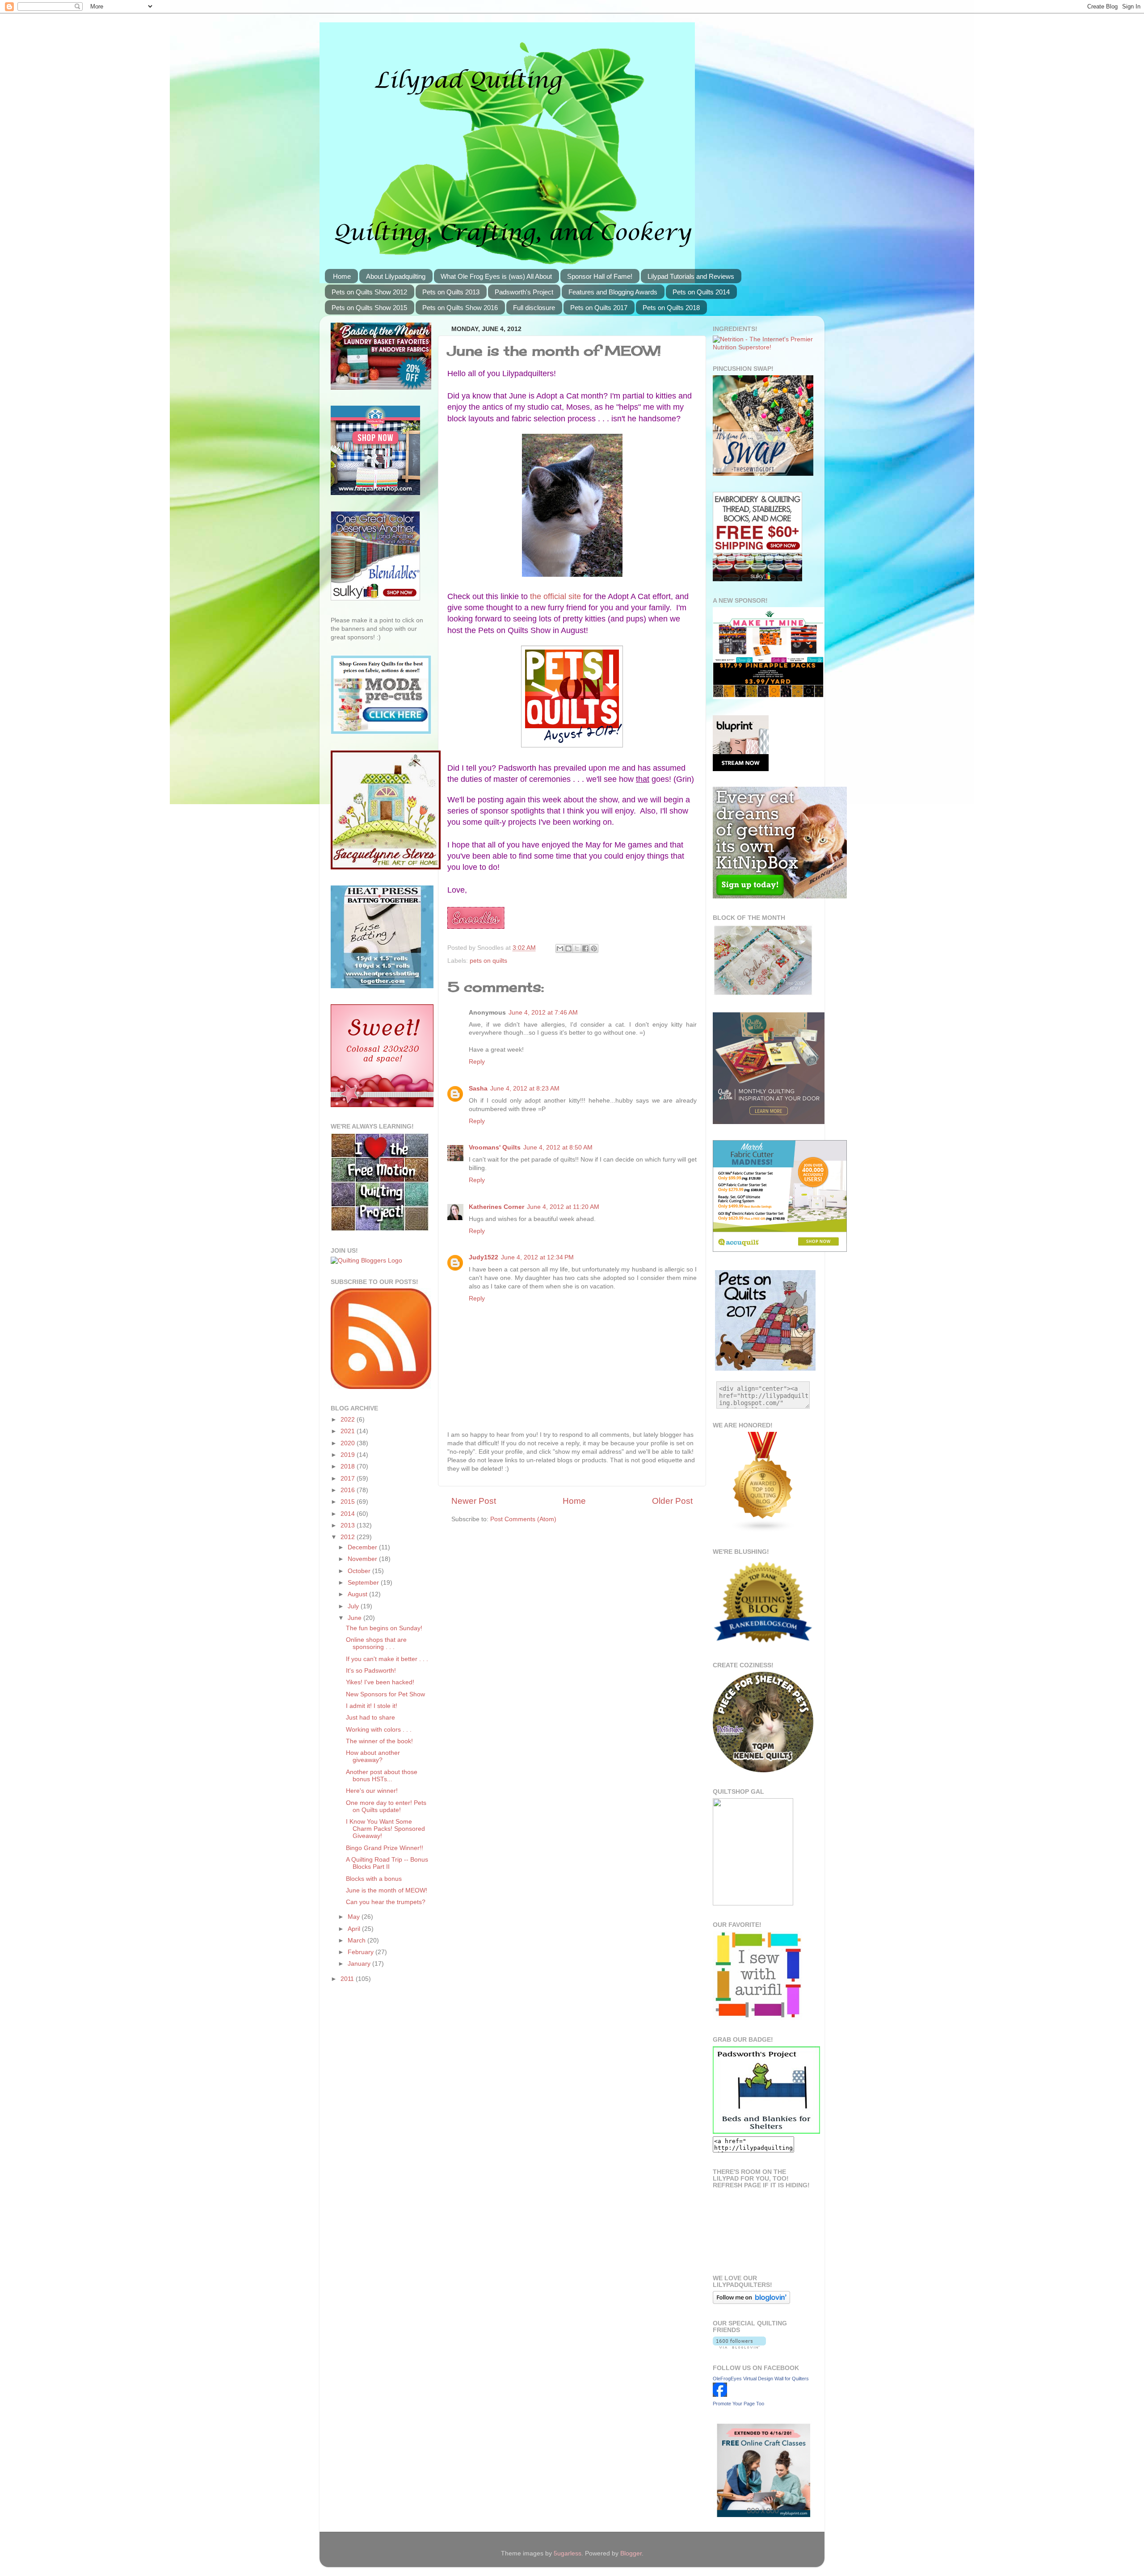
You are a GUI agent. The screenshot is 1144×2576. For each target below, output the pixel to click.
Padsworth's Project (524, 292)
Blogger (631, 2553)
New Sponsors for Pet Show (385, 1694)
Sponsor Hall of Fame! (600, 276)
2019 (349, 1455)
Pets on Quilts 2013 (451, 292)
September (364, 1583)
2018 (349, 1466)
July (354, 1606)
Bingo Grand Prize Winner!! (385, 1848)
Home (342, 276)
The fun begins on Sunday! (384, 1628)
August (358, 1594)
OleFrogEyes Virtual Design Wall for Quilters (761, 2379)
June (355, 1618)
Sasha (478, 1089)
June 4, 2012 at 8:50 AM (558, 1147)
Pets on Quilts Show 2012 (369, 292)
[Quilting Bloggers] (366, 1261)
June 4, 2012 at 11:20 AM (563, 1207)
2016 (349, 1490)
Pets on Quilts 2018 (671, 308)
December (363, 1547)
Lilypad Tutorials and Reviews (691, 276)
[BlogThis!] (568, 948)
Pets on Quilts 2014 (701, 292)
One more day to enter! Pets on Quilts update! (386, 1806)
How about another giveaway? (373, 1756)
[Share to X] (577, 948)
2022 (349, 1420)
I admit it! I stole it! (372, 1706)
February (362, 1952)
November (363, 1559)
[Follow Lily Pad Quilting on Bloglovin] (751, 2302)
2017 (349, 1479)
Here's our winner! (372, 1791)
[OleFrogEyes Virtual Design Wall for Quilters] (720, 2395)
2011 (348, 1979)
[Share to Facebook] (585, 948)
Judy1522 (484, 1257)
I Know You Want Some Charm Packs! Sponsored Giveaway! (385, 1829)
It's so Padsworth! (371, 1671)
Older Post (672, 1501)
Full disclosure (534, 308)
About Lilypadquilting (396, 276)
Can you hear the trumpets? (386, 1902)
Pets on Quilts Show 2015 (369, 308)
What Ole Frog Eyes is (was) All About (496, 276)
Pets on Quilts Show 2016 (460, 308)
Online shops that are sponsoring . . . (376, 1643)
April (355, 1929)
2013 (349, 1525)
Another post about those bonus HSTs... (382, 1776)
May (355, 1917)
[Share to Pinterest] (594, 948)
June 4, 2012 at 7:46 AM (543, 1013)
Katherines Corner (496, 1207)
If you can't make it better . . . (387, 1659)
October (360, 1571)
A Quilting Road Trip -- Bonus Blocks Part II (387, 1863)
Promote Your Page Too (738, 2404)
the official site (555, 596)
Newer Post (474, 1501)
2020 (349, 1443)
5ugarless (568, 2553)
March (357, 1940)
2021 (349, 1431)
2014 (349, 1514)
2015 (349, 1502)
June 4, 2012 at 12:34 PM (537, 1257)
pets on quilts (488, 961)
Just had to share (370, 1718)
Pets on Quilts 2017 (599, 308)
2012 (349, 1537)
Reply (477, 1062)
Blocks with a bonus (374, 1879)
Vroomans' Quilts (495, 1147)
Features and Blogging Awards (613, 292)
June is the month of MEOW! (387, 1890)
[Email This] (560, 948)
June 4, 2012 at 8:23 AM (525, 1089)
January (360, 1964)
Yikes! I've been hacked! (380, 1682)
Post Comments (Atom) (523, 1519)
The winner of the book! (379, 1741)
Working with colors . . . (379, 1730)
